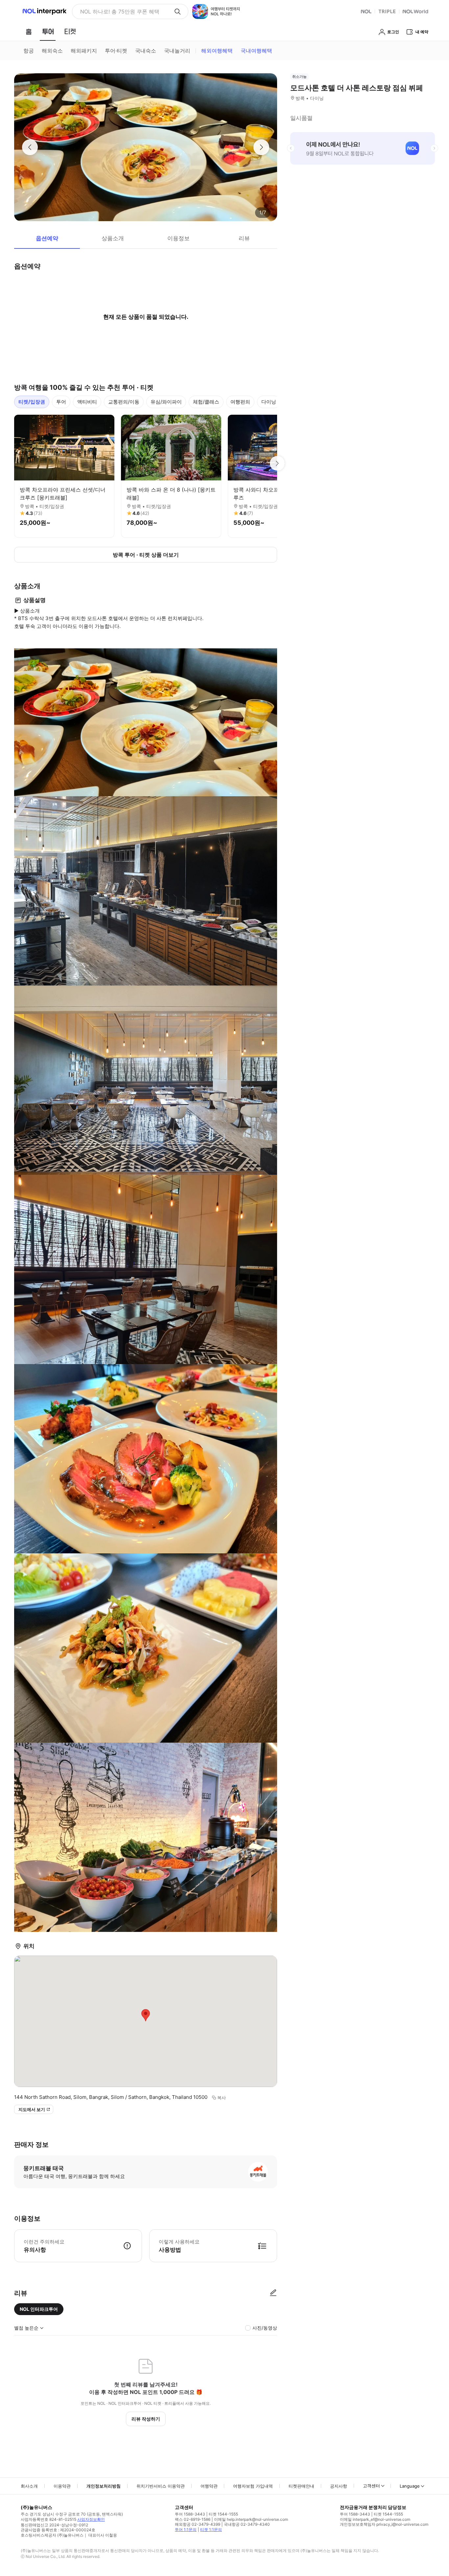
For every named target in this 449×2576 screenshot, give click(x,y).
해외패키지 (84, 51)
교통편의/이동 (124, 402)
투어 (61, 402)
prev (291, 148)
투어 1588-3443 (190, 2514)
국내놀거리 (177, 51)
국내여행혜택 (256, 51)
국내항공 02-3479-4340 (247, 2524)
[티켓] (70, 32)
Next (277, 463)
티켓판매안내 (301, 2486)
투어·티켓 (116, 51)
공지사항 (339, 2486)
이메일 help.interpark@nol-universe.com (251, 2519)
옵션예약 (47, 238)
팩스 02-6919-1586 (193, 2519)
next (434, 148)
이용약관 (62, 2486)
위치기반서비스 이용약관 (161, 2486)
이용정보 (178, 238)
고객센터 (371, 2486)
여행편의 (240, 402)
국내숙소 (146, 51)
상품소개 (113, 238)
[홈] (29, 32)
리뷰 (244, 238)
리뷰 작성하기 (146, 2419)
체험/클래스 (206, 402)
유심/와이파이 (166, 402)
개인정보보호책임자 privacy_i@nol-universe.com (384, 2524)
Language (410, 2486)
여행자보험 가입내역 (253, 2486)
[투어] (48, 32)
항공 (29, 51)
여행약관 (209, 2486)
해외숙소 (52, 51)
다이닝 (269, 402)
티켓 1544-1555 (223, 2514)
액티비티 (87, 402)
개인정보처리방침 (104, 2486)
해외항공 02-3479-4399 (198, 2524)
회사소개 (29, 2486)
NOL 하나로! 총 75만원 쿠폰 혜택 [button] (120, 12)
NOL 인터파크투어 (39, 2309)
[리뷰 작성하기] (273, 2293)
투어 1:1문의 (186, 2530)
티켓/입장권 (32, 402)
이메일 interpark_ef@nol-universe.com (375, 2519)
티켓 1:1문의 (211, 2530)
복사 (222, 2098)
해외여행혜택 (217, 51)
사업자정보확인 (91, 2519)
